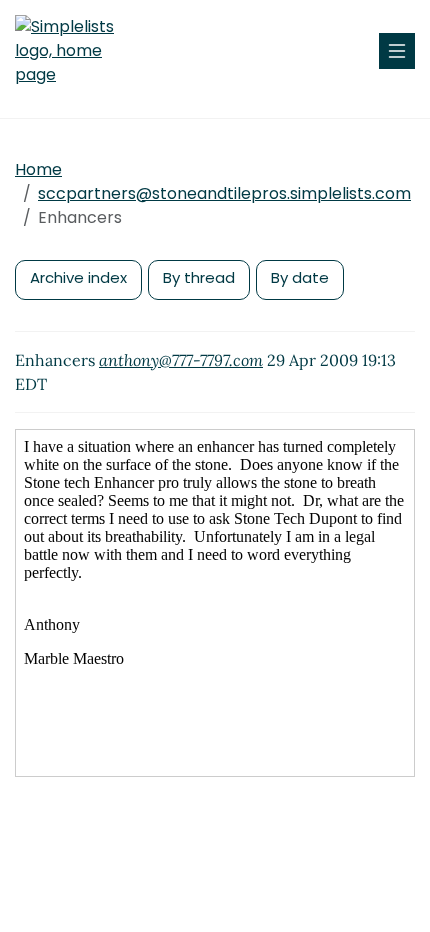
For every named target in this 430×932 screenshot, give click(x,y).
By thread (199, 277)
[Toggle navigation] (397, 51)
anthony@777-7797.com (181, 360)
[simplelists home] (75, 51)
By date (300, 277)
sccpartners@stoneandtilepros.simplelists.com (224, 193)
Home (38, 169)
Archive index (78, 277)
